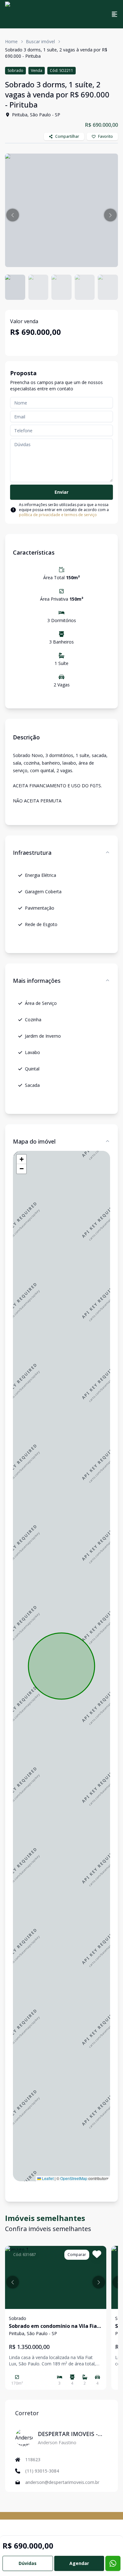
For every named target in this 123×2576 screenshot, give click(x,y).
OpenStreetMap (74, 2178)
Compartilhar (67, 136)
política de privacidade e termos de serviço (58, 515)
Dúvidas (28, 2563)
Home (11, 41)
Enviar (61, 492)
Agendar (79, 2563)
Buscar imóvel (40, 41)
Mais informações (37, 981)
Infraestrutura (32, 853)
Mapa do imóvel (34, 1141)
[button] (13, 215)
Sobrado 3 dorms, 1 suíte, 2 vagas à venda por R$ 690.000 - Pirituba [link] (56, 53)
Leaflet (47, 2178)
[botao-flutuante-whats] (113, 2563)
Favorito (105, 136)
